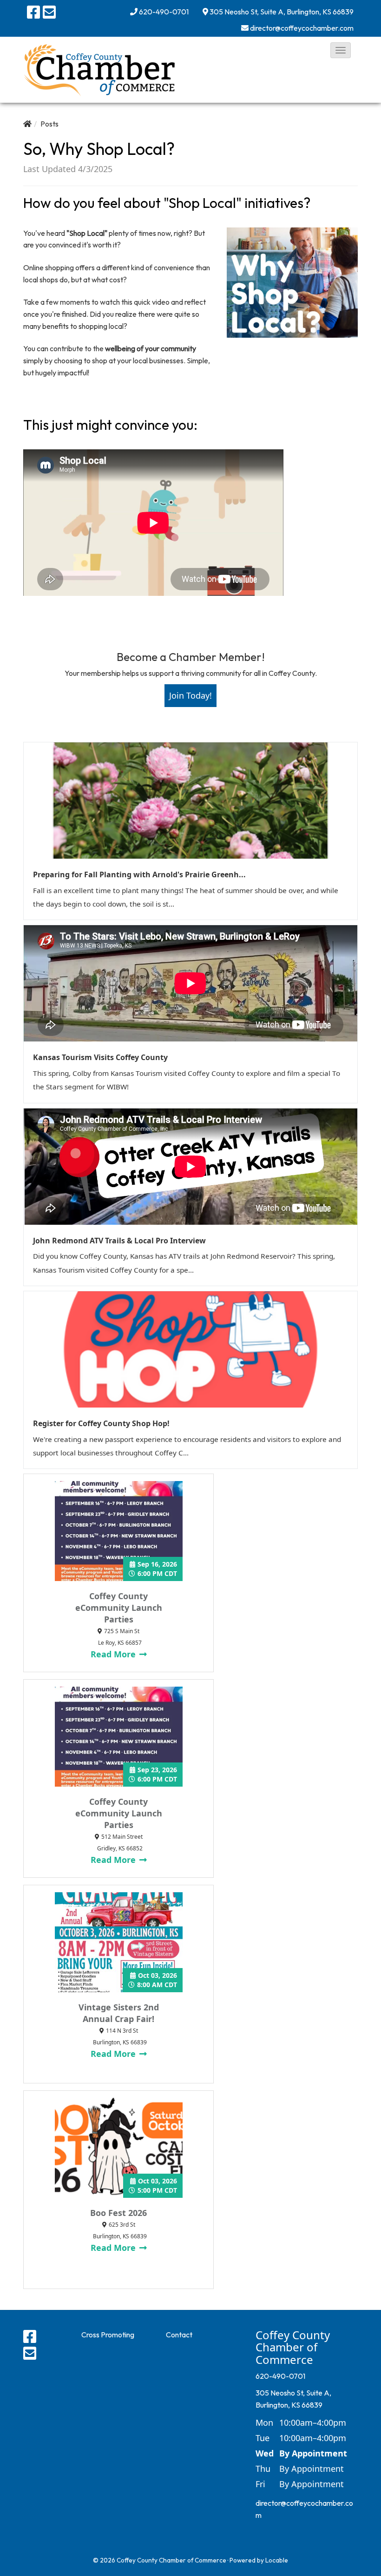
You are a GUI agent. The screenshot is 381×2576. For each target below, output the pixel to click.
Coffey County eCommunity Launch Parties (119, 1608)
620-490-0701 (164, 12)
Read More (114, 1654)
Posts (49, 124)
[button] (341, 50)
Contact (179, 2335)
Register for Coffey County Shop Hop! (101, 1423)
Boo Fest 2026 (118, 2213)
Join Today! (190, 695)
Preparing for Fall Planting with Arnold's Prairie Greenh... (139, 874)
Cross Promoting (108, 2335)
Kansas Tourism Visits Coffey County (100, 1057)
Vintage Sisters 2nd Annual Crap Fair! (119, 2013)
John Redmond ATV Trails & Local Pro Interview (119, 1241)
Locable (277, 2560)
